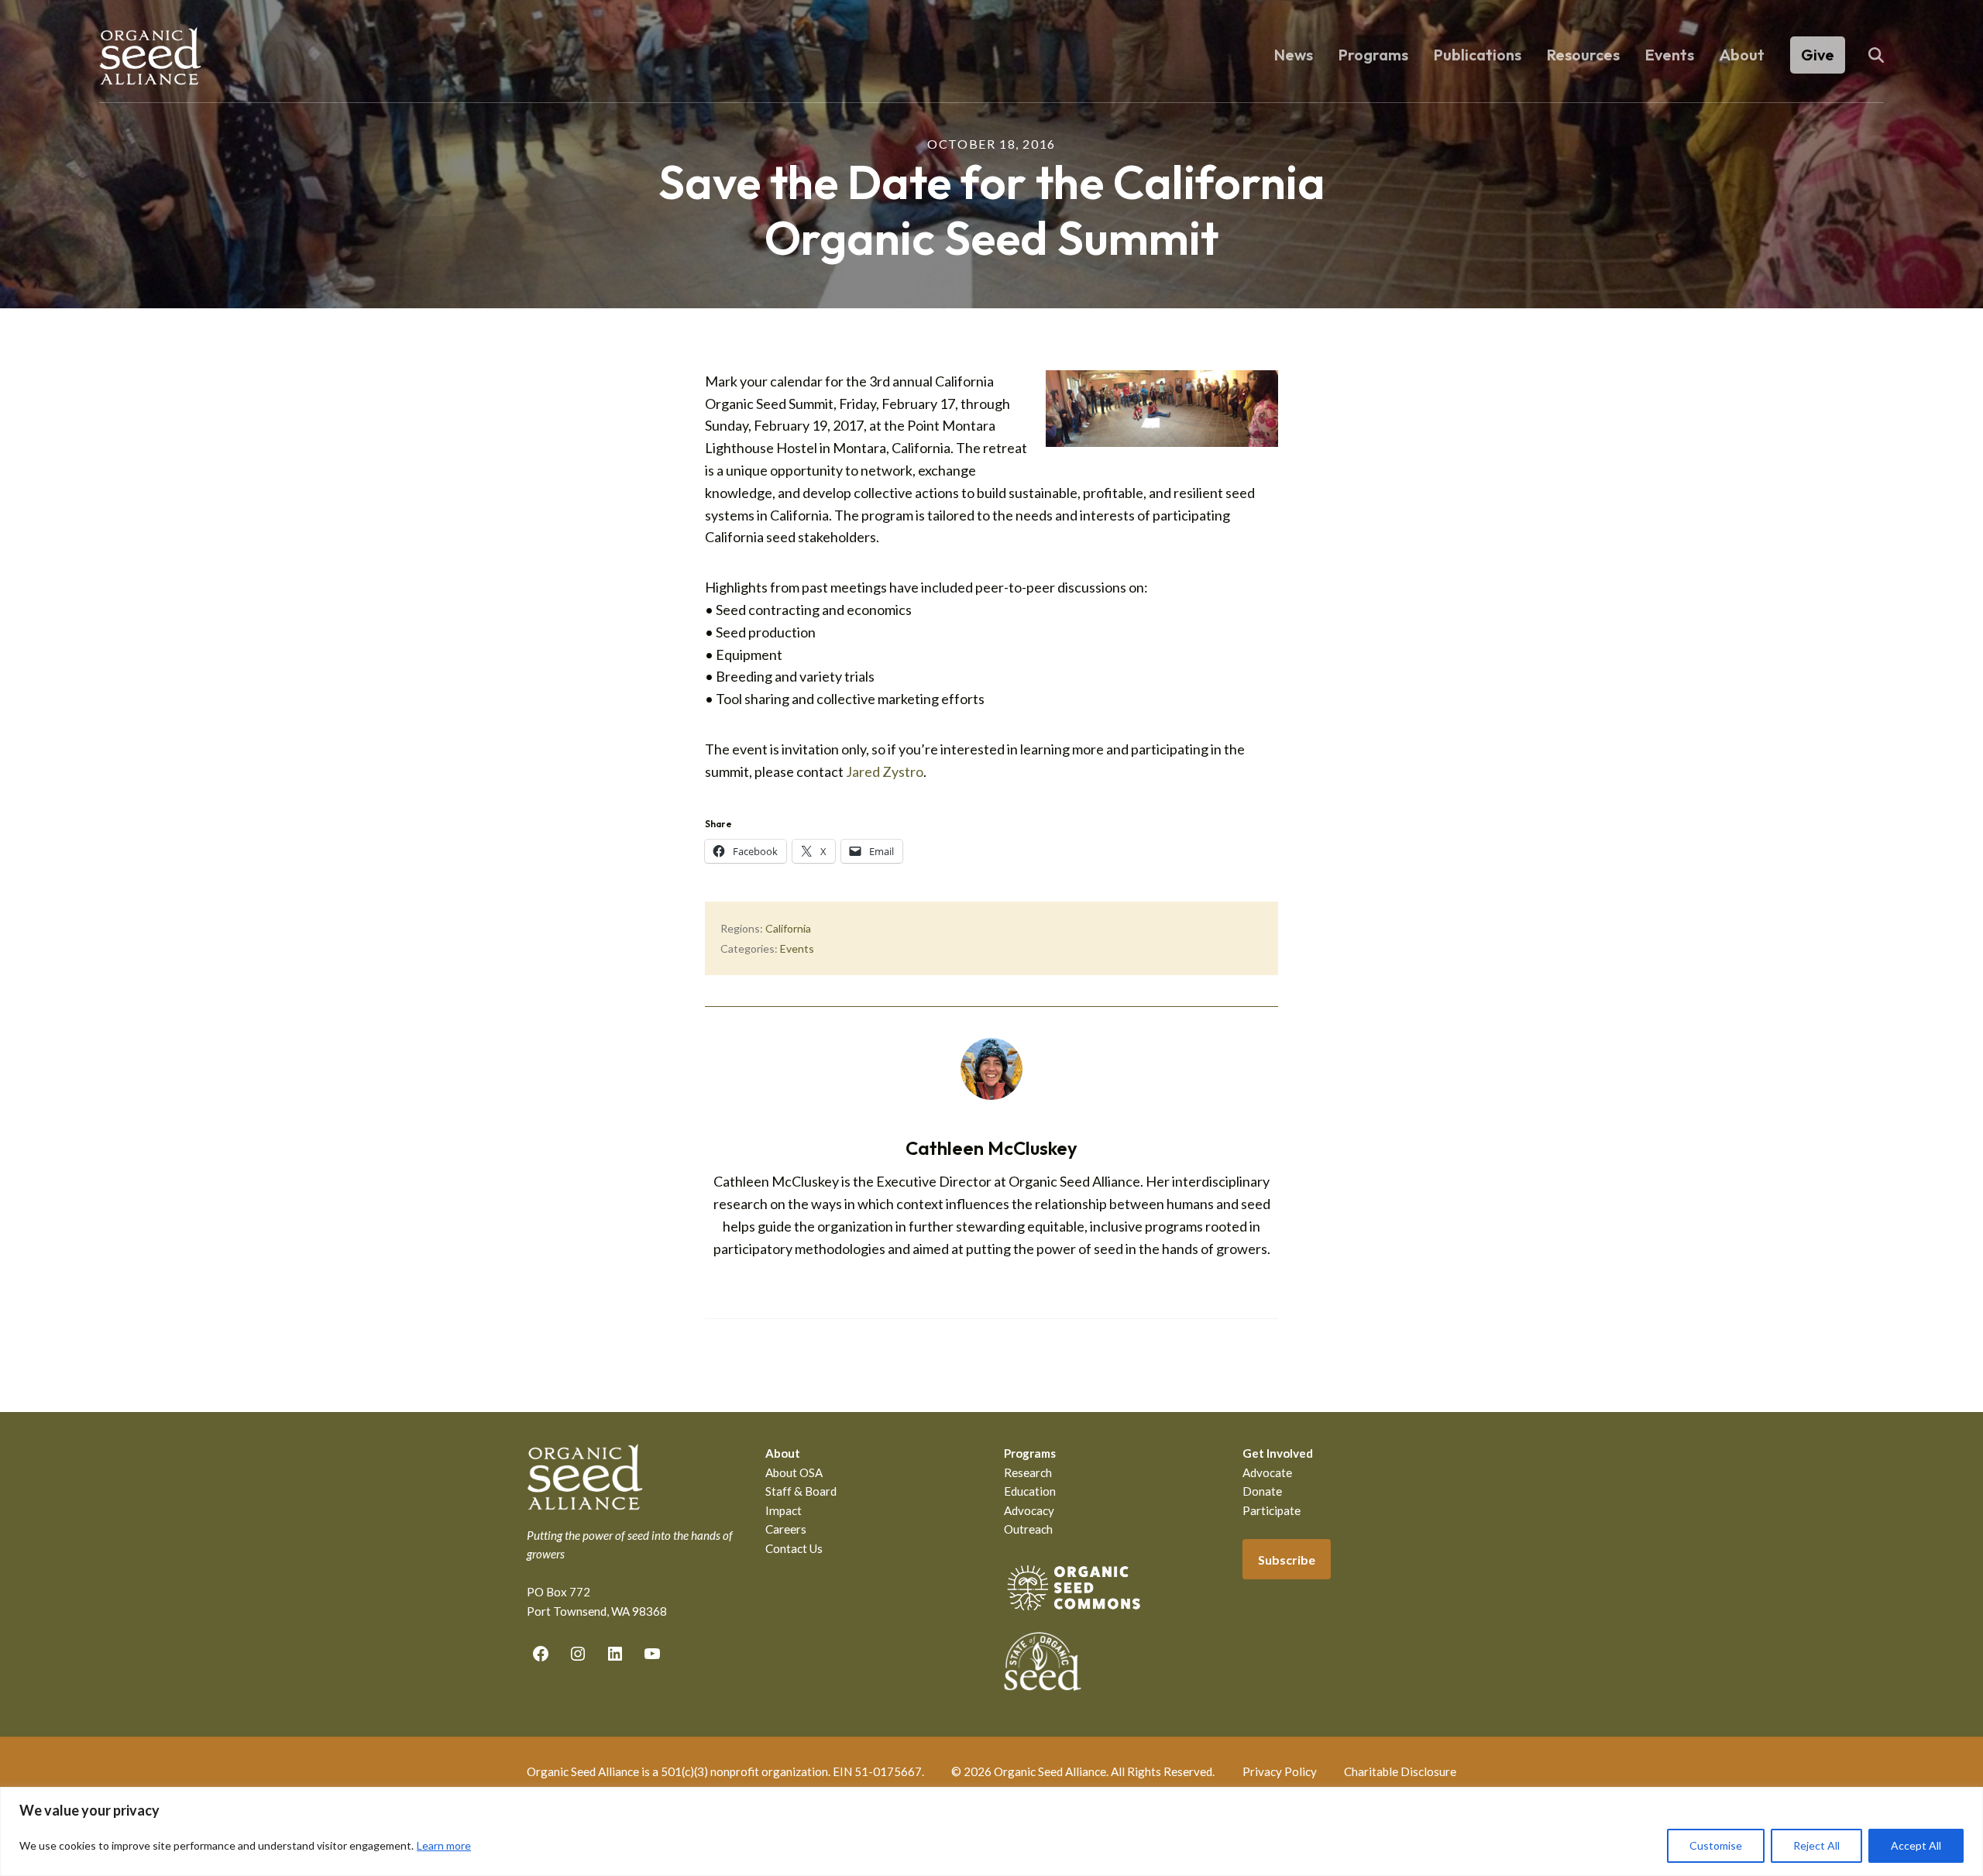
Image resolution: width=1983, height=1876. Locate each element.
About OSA (794, 1472)
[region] (991, 1831)
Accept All (1916, 1845)
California (788, 928)
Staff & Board (801, 1491)
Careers (786, 1529)
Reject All (1816, 1845)
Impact (784, 1510)
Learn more (444, 1845)
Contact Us (794, 1548)
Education (1030, 1491)
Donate (1262, 1491)
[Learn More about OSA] (1074, 1613)
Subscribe (1287, 1560)
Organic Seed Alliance (150, 56)
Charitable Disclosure (1400, 1771)
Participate (1272, 1510)
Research (1028, 1472)
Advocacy (1029, 1510)
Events (797, 948)
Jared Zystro (885, 771)
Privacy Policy (1280, 1771)
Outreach (1028, 1529)
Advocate (1267, 1472)
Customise (1716, 1845)
